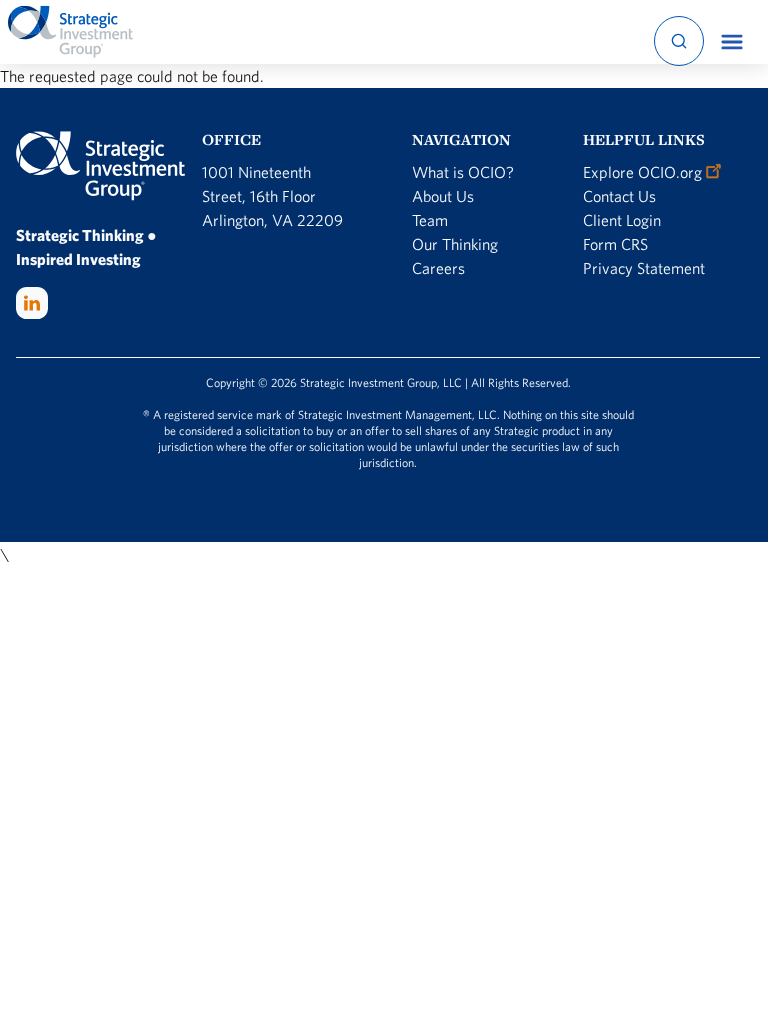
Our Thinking (455, 244)
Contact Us (619, 196)
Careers (438, 268)
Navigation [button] (461, 139)
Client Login (622, 220)
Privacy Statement (644, 268)
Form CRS (615, 244)
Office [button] (231, 139)
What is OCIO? (463, 172)
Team (430, 220)
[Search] (679, 41)
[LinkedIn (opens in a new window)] (32, 303)
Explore (642, 172)
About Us (443, 196)
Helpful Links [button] (644, 139)
